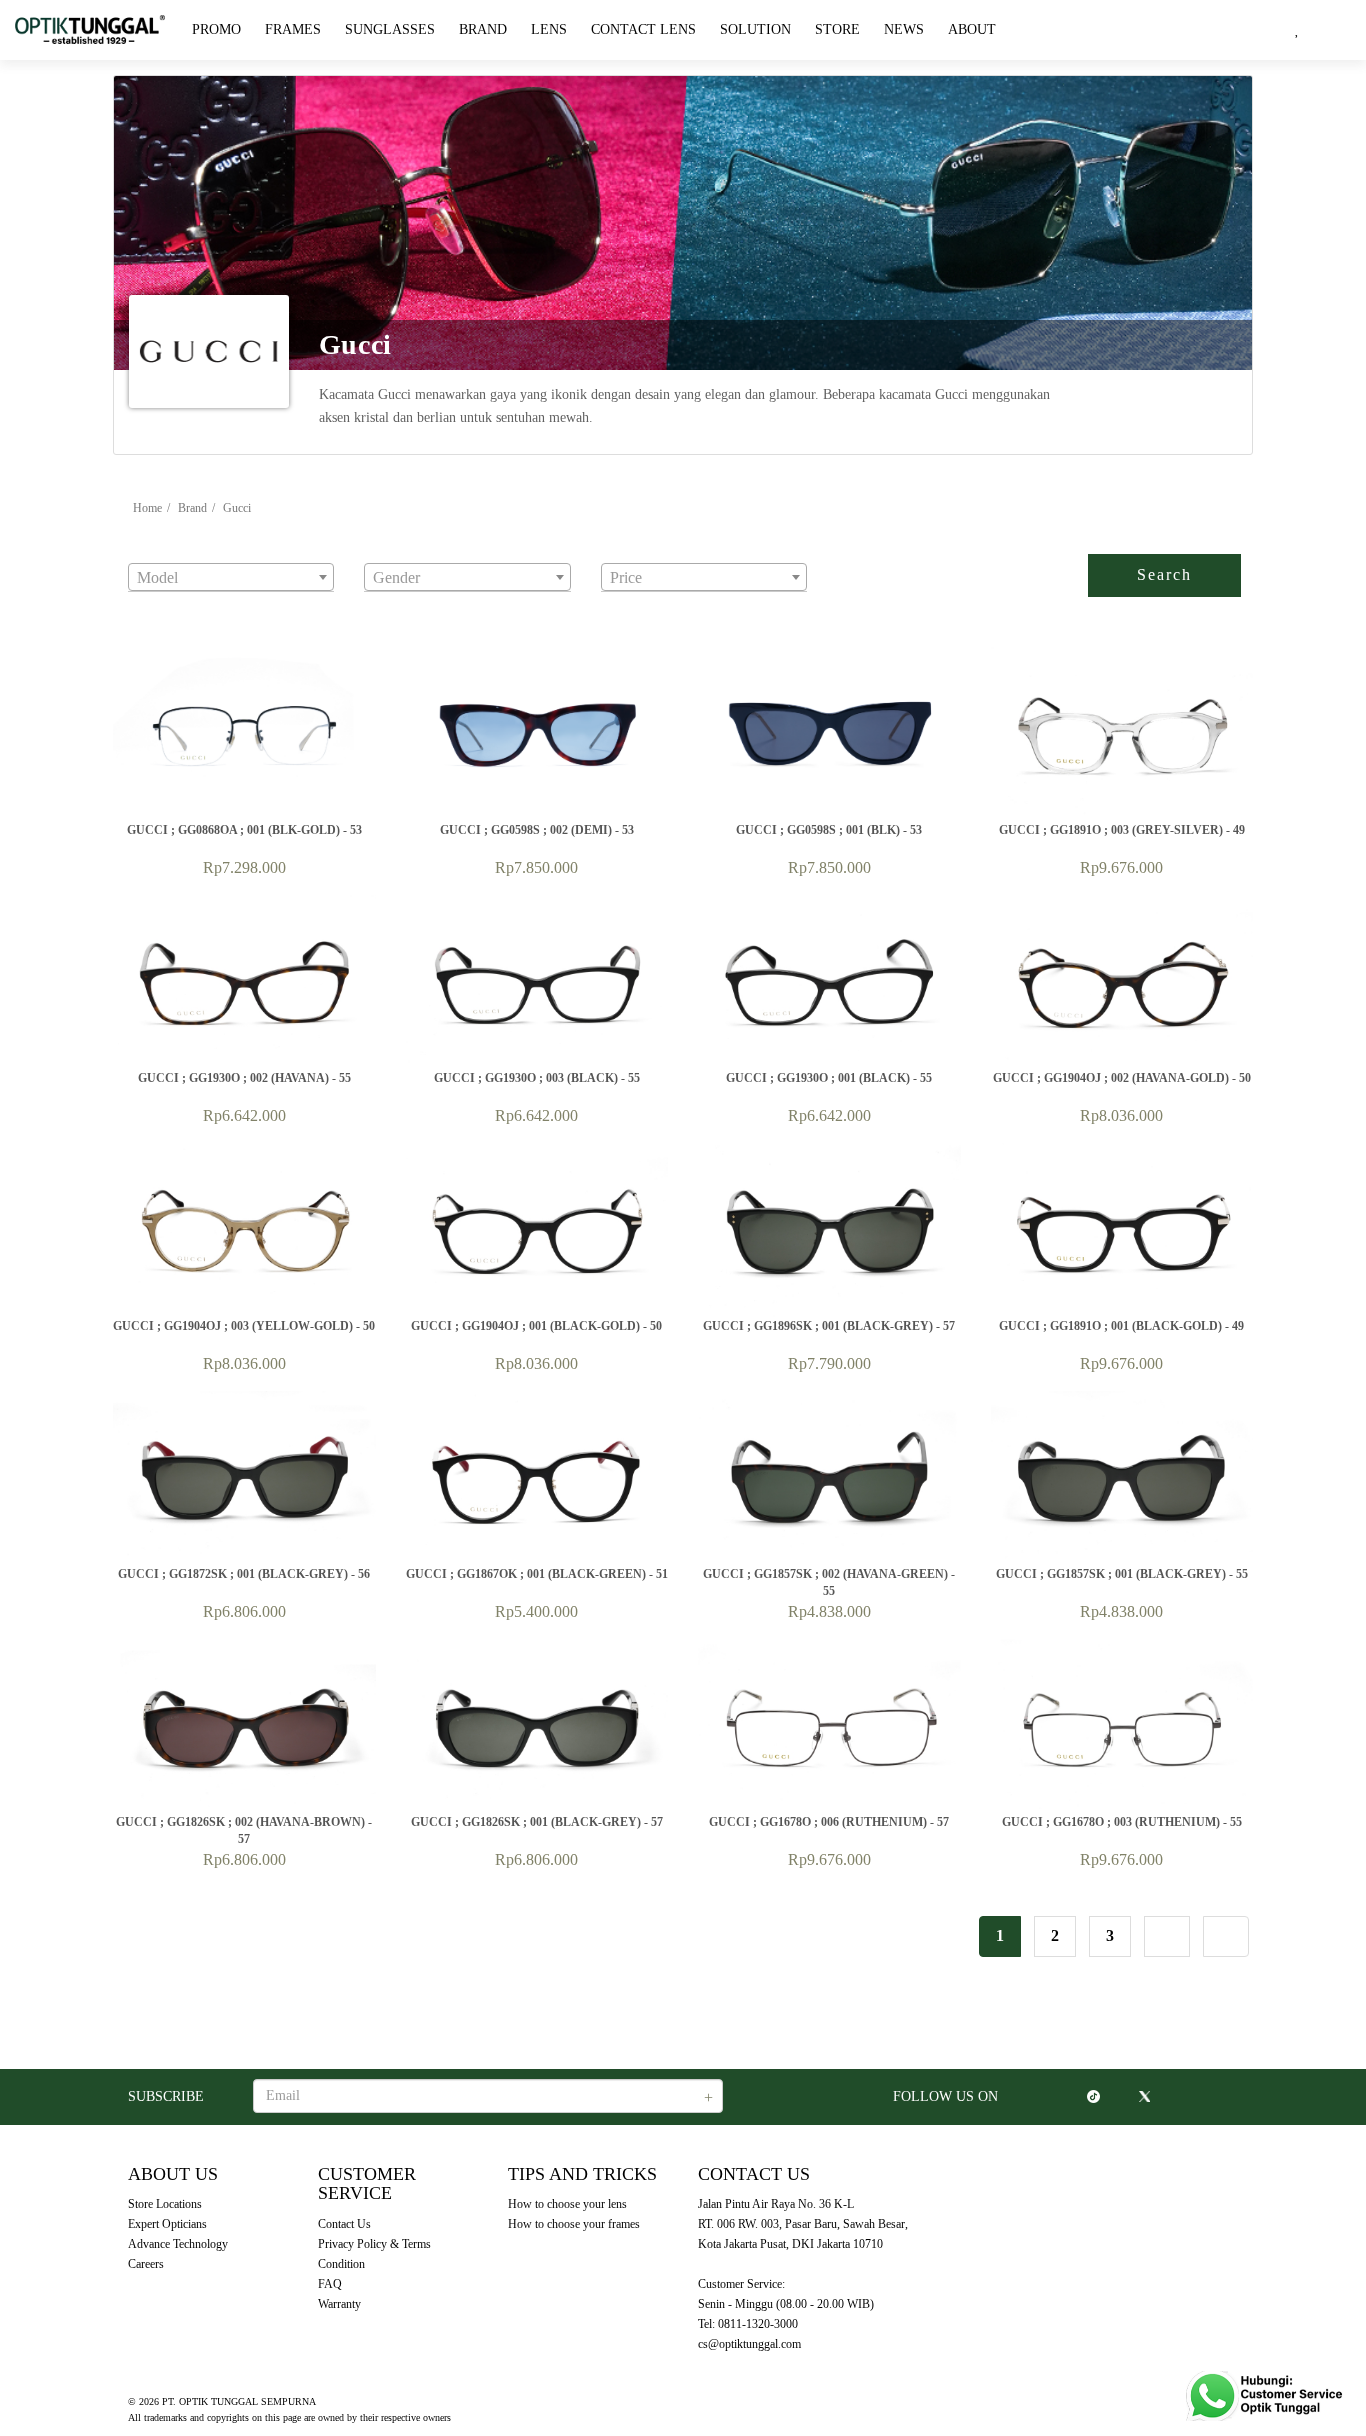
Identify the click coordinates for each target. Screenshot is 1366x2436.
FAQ (330, 2284)
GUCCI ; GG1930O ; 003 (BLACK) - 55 (537, 1078)
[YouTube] (1119, 2097)
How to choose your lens (567, 2204)
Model (146, 549)
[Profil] (1332, 30)
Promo (216, 29)
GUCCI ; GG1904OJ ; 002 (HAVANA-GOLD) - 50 (1122, 1078)
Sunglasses (390, 29)
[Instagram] (1042, 2097)
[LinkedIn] (1169, 2097)
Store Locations (165, 2204)
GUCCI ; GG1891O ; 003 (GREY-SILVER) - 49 (1122, 830)
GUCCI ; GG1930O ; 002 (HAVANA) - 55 (244, 1078)
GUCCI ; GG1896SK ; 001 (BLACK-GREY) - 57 (829, 1326)
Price (616, 549)
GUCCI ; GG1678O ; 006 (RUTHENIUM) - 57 (829, 1822)
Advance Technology (178, 2244)
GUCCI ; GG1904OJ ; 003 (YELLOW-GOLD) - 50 (244, 1326)
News (904, 29)
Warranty (339, 2304)
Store (837, 29)
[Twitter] (1144, 2097)
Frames (293, 29)
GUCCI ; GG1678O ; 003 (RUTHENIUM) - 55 (1122, 1822)
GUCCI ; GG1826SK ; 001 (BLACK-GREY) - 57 (537, 1822)
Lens (549, 29)
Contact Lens (643, 29)
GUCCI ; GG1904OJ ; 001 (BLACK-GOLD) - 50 (536, 1326)
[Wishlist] (1297, 30)
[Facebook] (1067, 2097)
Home (147, 508)
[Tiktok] (1093, 2097)
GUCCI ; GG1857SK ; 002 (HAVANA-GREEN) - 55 (829, 1576)
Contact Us (344, 2224)
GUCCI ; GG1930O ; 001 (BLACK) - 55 (829, 1078)
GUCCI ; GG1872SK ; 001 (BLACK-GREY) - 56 (244, 1574)
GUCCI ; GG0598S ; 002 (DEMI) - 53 (537, 830)
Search (1164, 574)
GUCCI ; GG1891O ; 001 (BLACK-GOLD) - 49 (1121, 1326)
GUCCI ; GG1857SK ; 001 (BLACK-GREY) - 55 (1122, 1574)
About (972, 29)
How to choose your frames (574, 2224)
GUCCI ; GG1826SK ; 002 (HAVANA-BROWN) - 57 (244, 1824)
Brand (483, 29)
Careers (146, 2264)
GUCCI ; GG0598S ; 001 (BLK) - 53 (829, 830)
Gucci (237, 508)
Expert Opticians (167, 2224)
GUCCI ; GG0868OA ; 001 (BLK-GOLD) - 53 (244, 830)
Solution (755, 29)
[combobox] (231, 577)
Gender (385, 549)
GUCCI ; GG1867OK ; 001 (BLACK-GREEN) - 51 (537, 1574)
